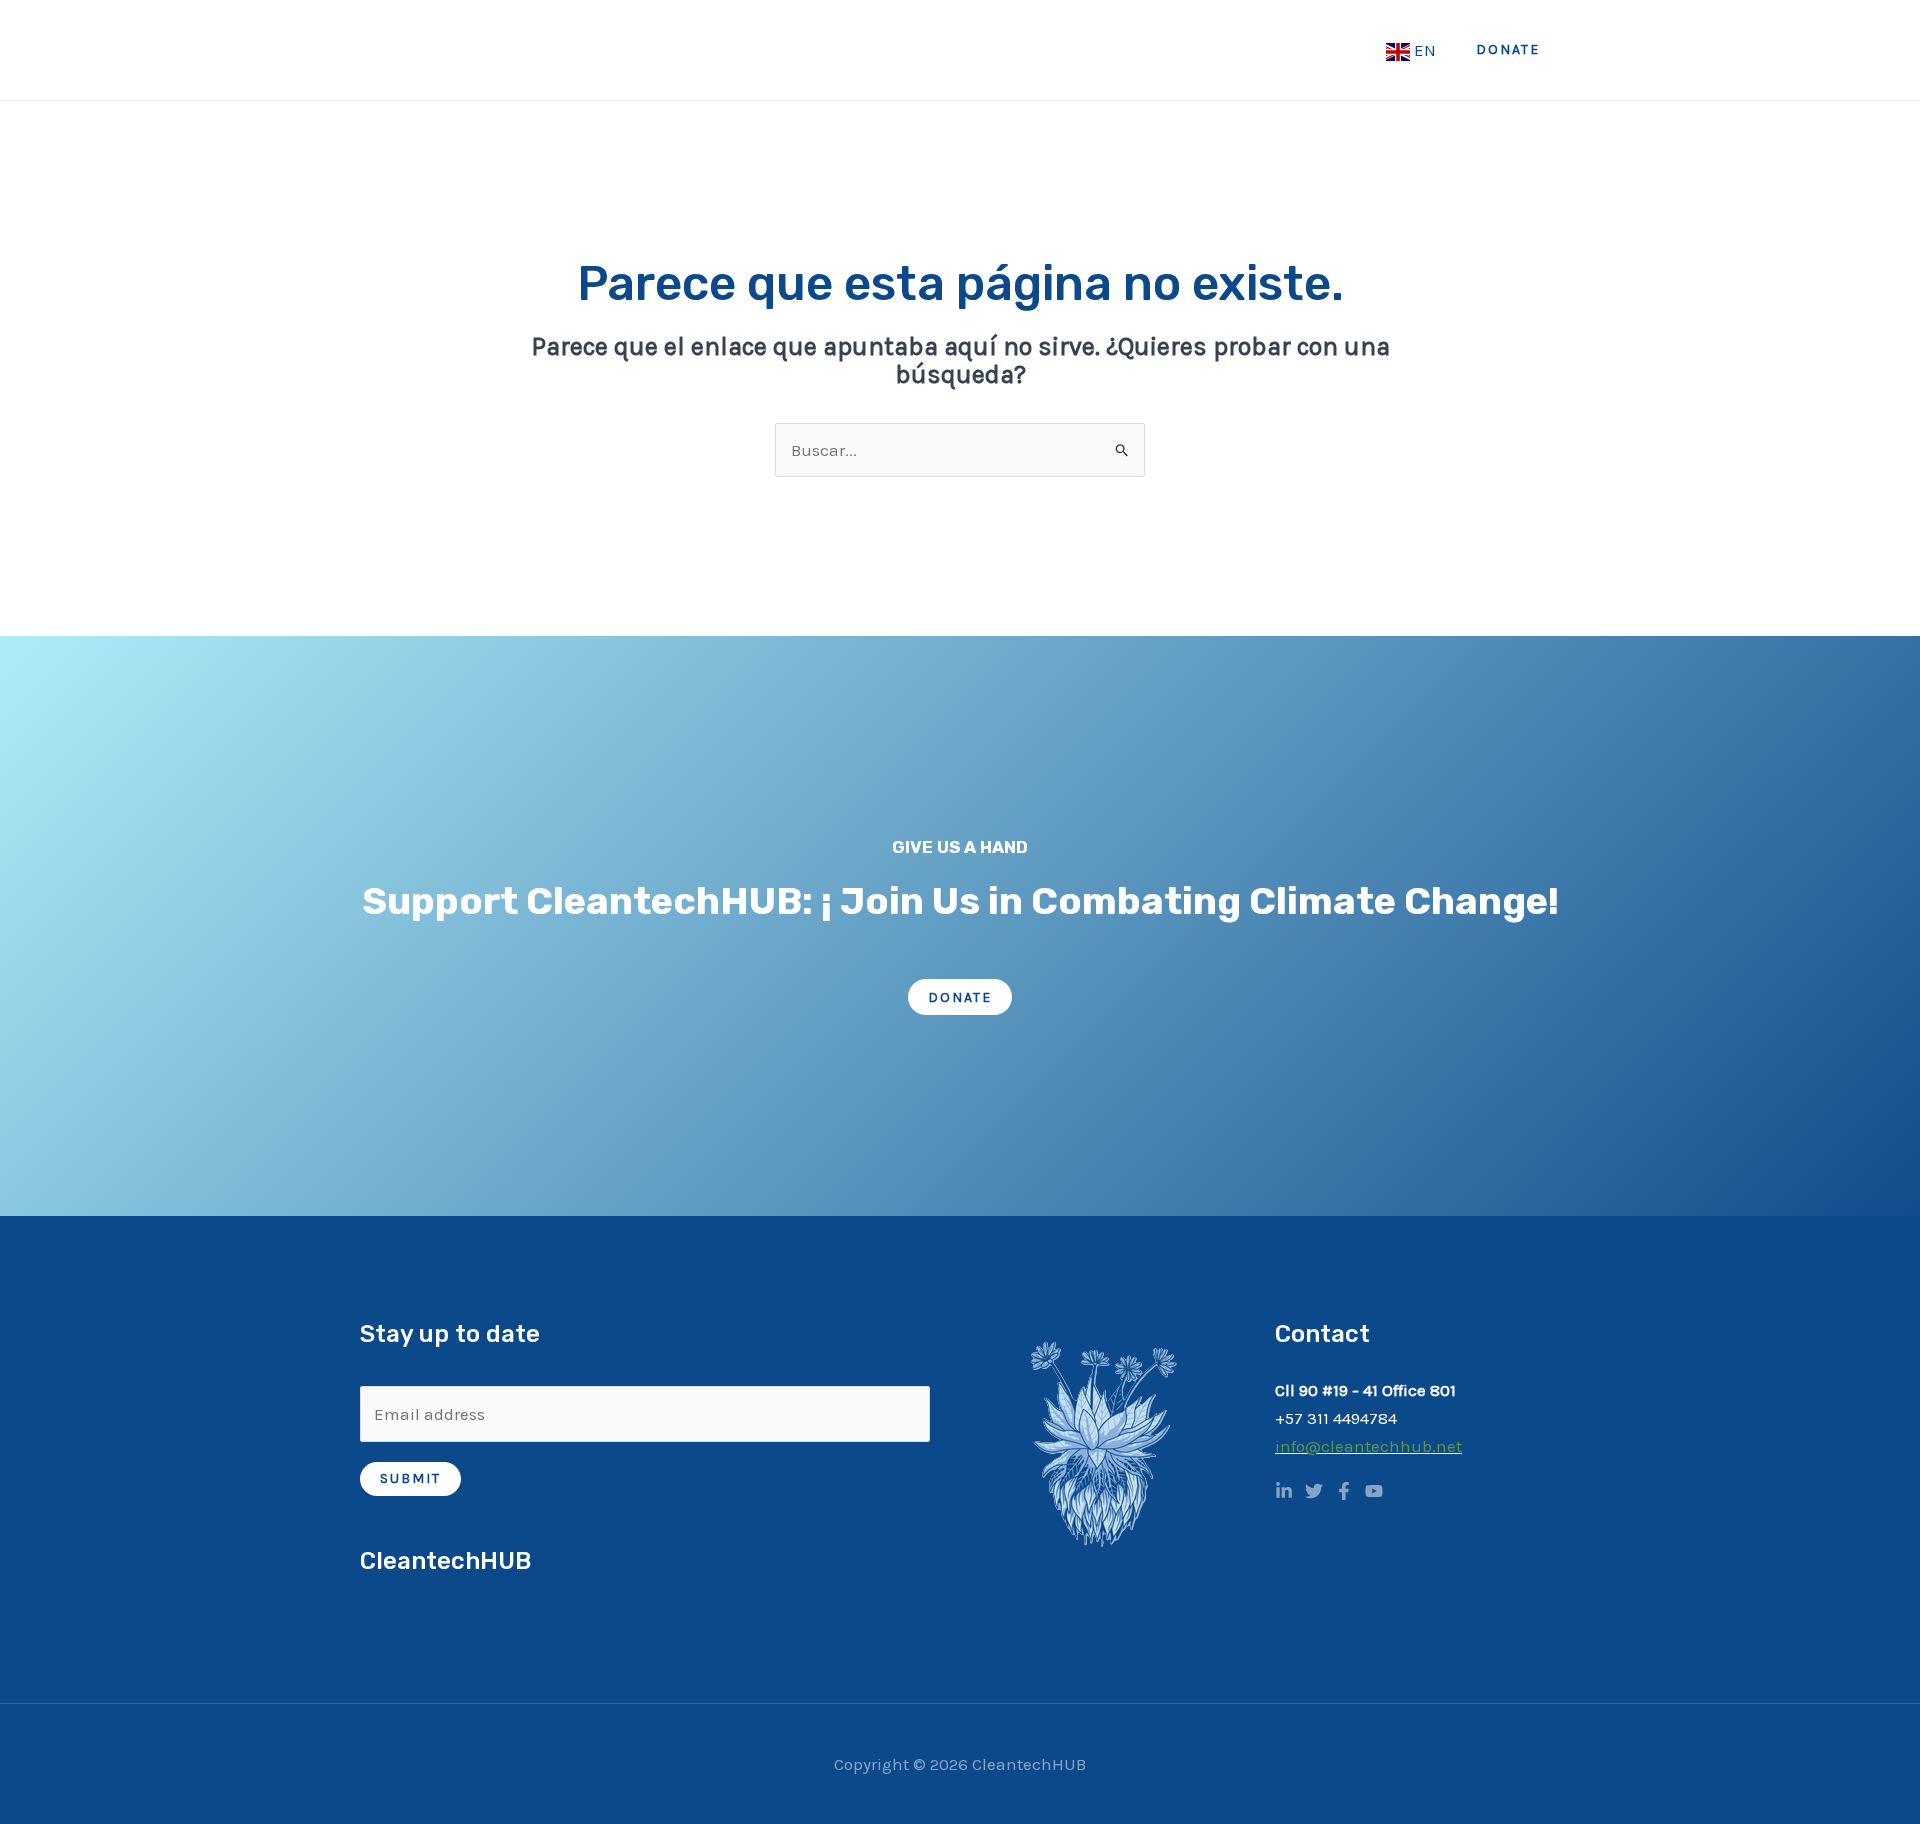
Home (710, 50)
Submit (410, 1478)
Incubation (1325, 50)
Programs (1049, 50)
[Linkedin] (1284, 1491)
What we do (913, 50)
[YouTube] (1374, 1491)
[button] (1508, 50)
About (790, 50)
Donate (960, 997)
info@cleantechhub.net (1368, 1446)
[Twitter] (1314, 1491)
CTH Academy (1194, 50)
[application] (823, 50)
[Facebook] (1344, 1491)
